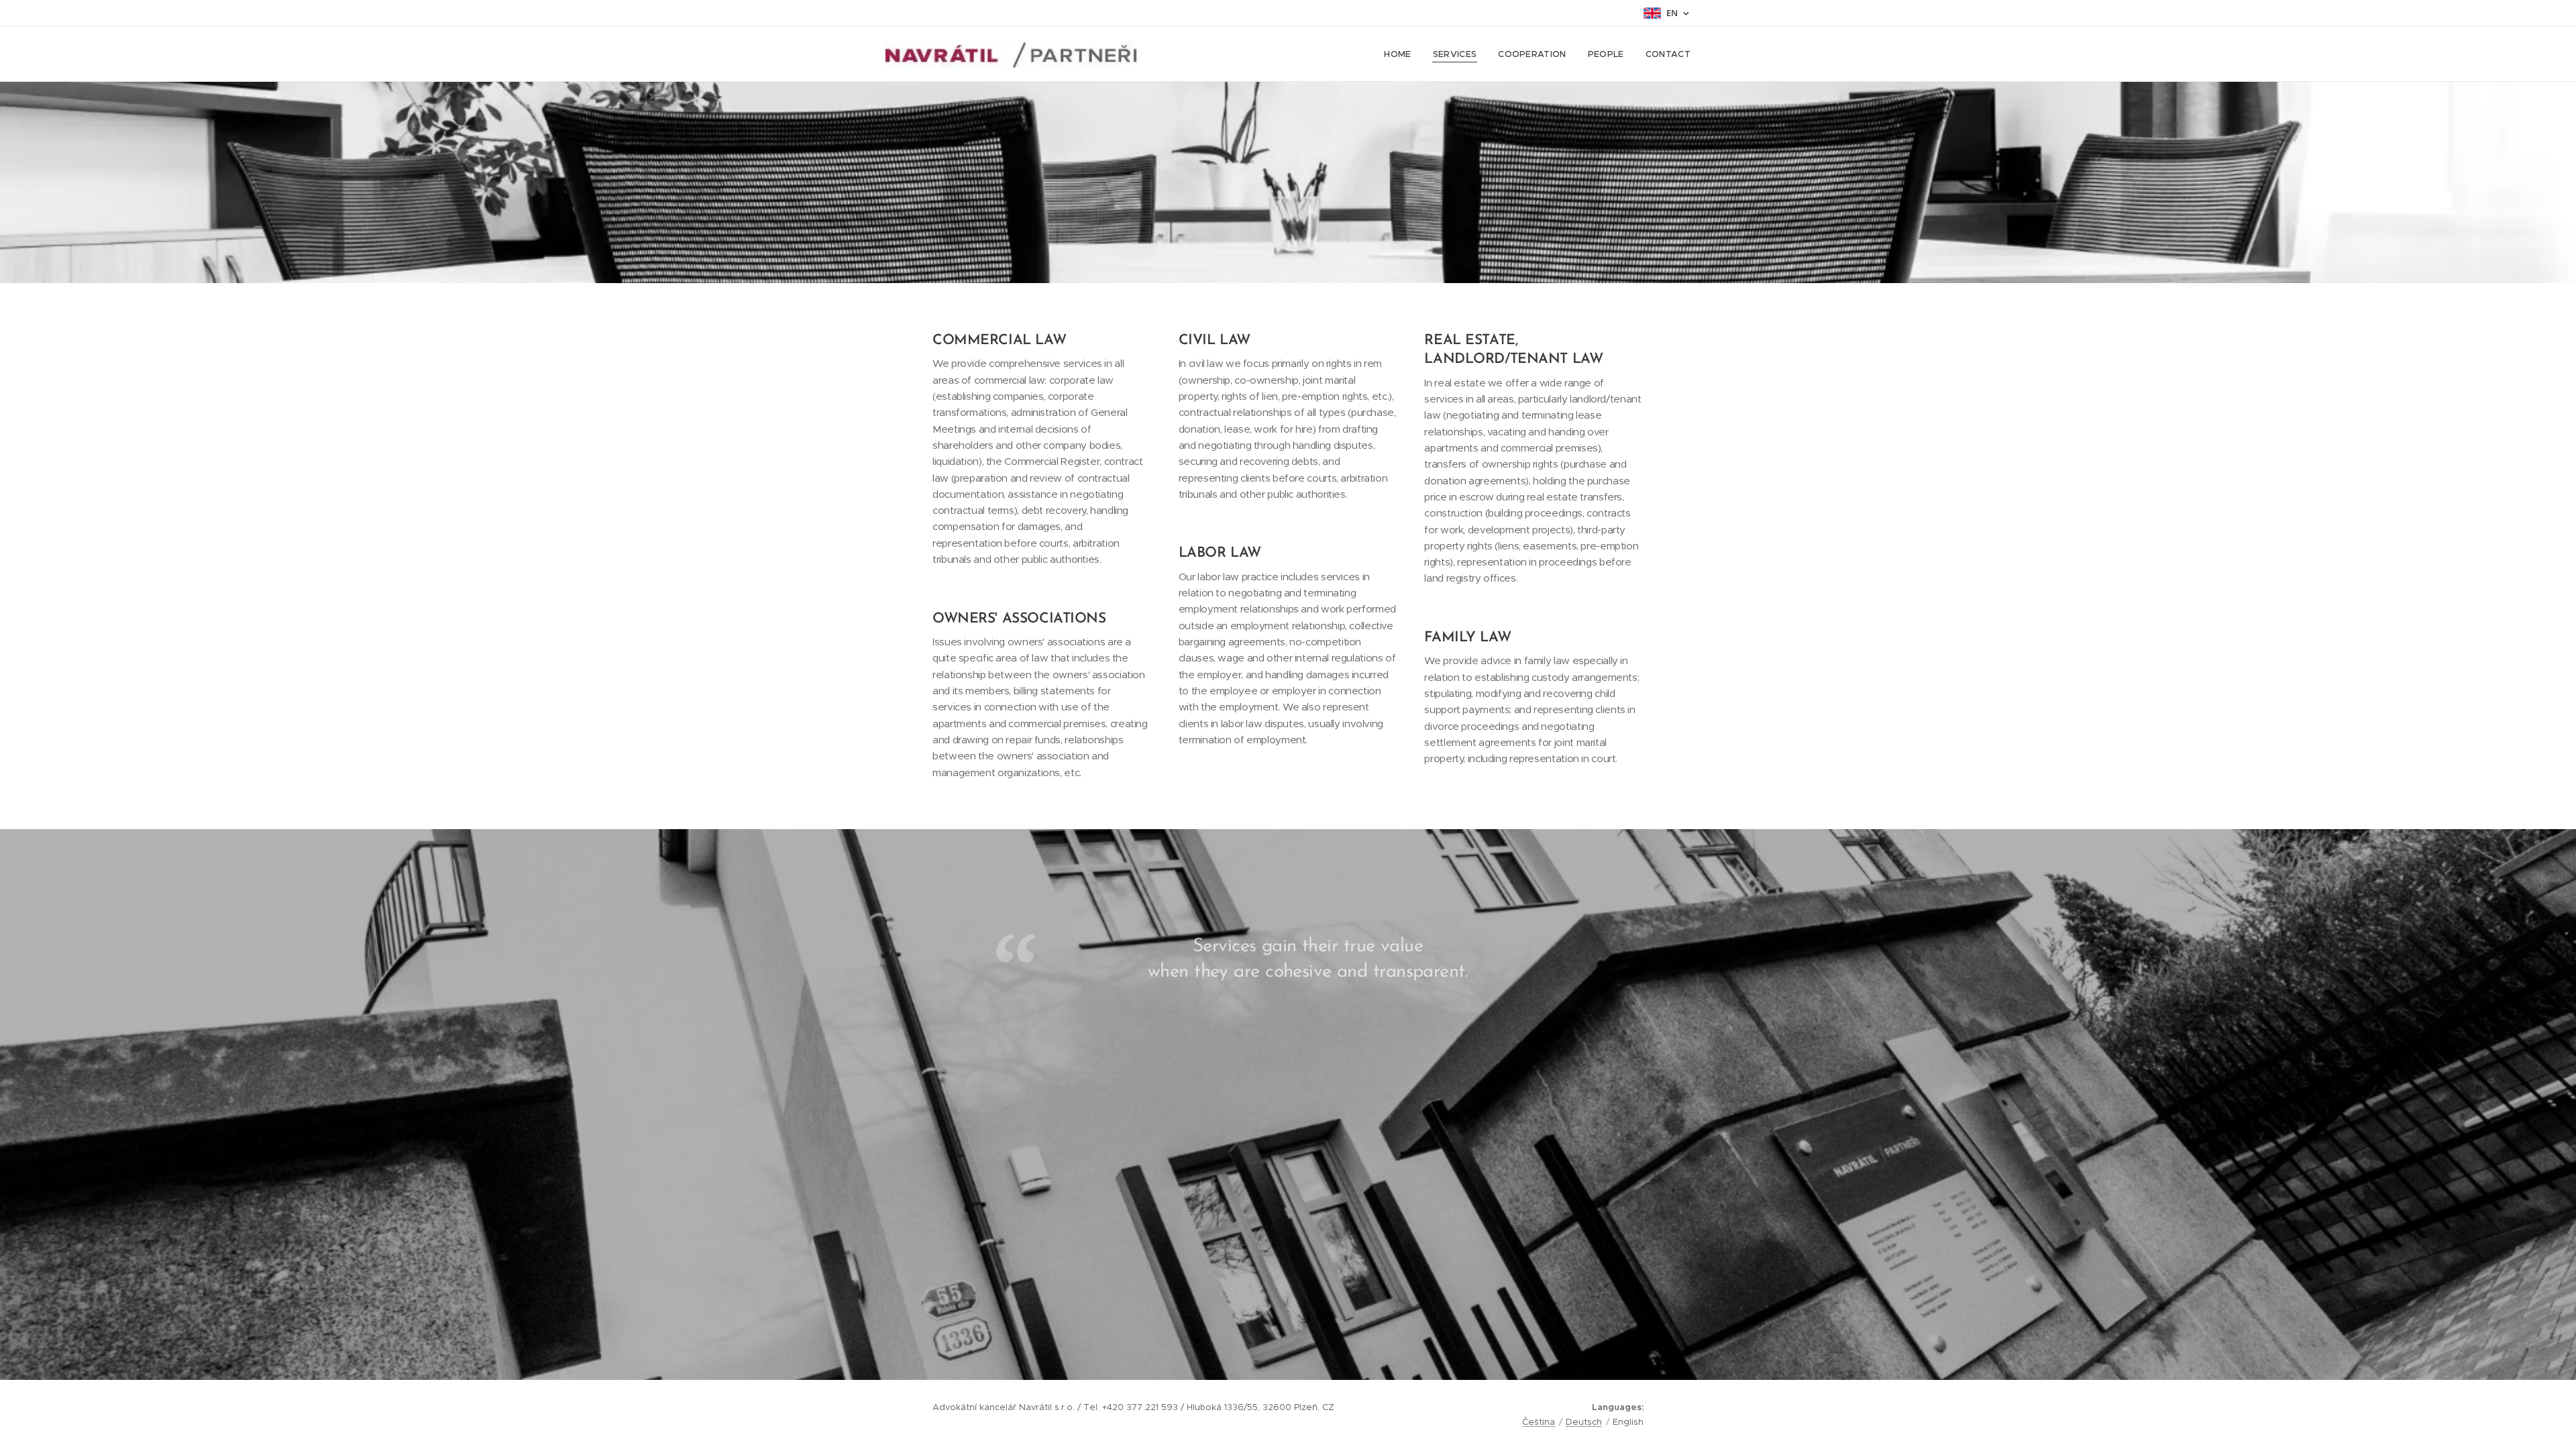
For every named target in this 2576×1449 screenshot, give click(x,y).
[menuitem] (1401, 54)
